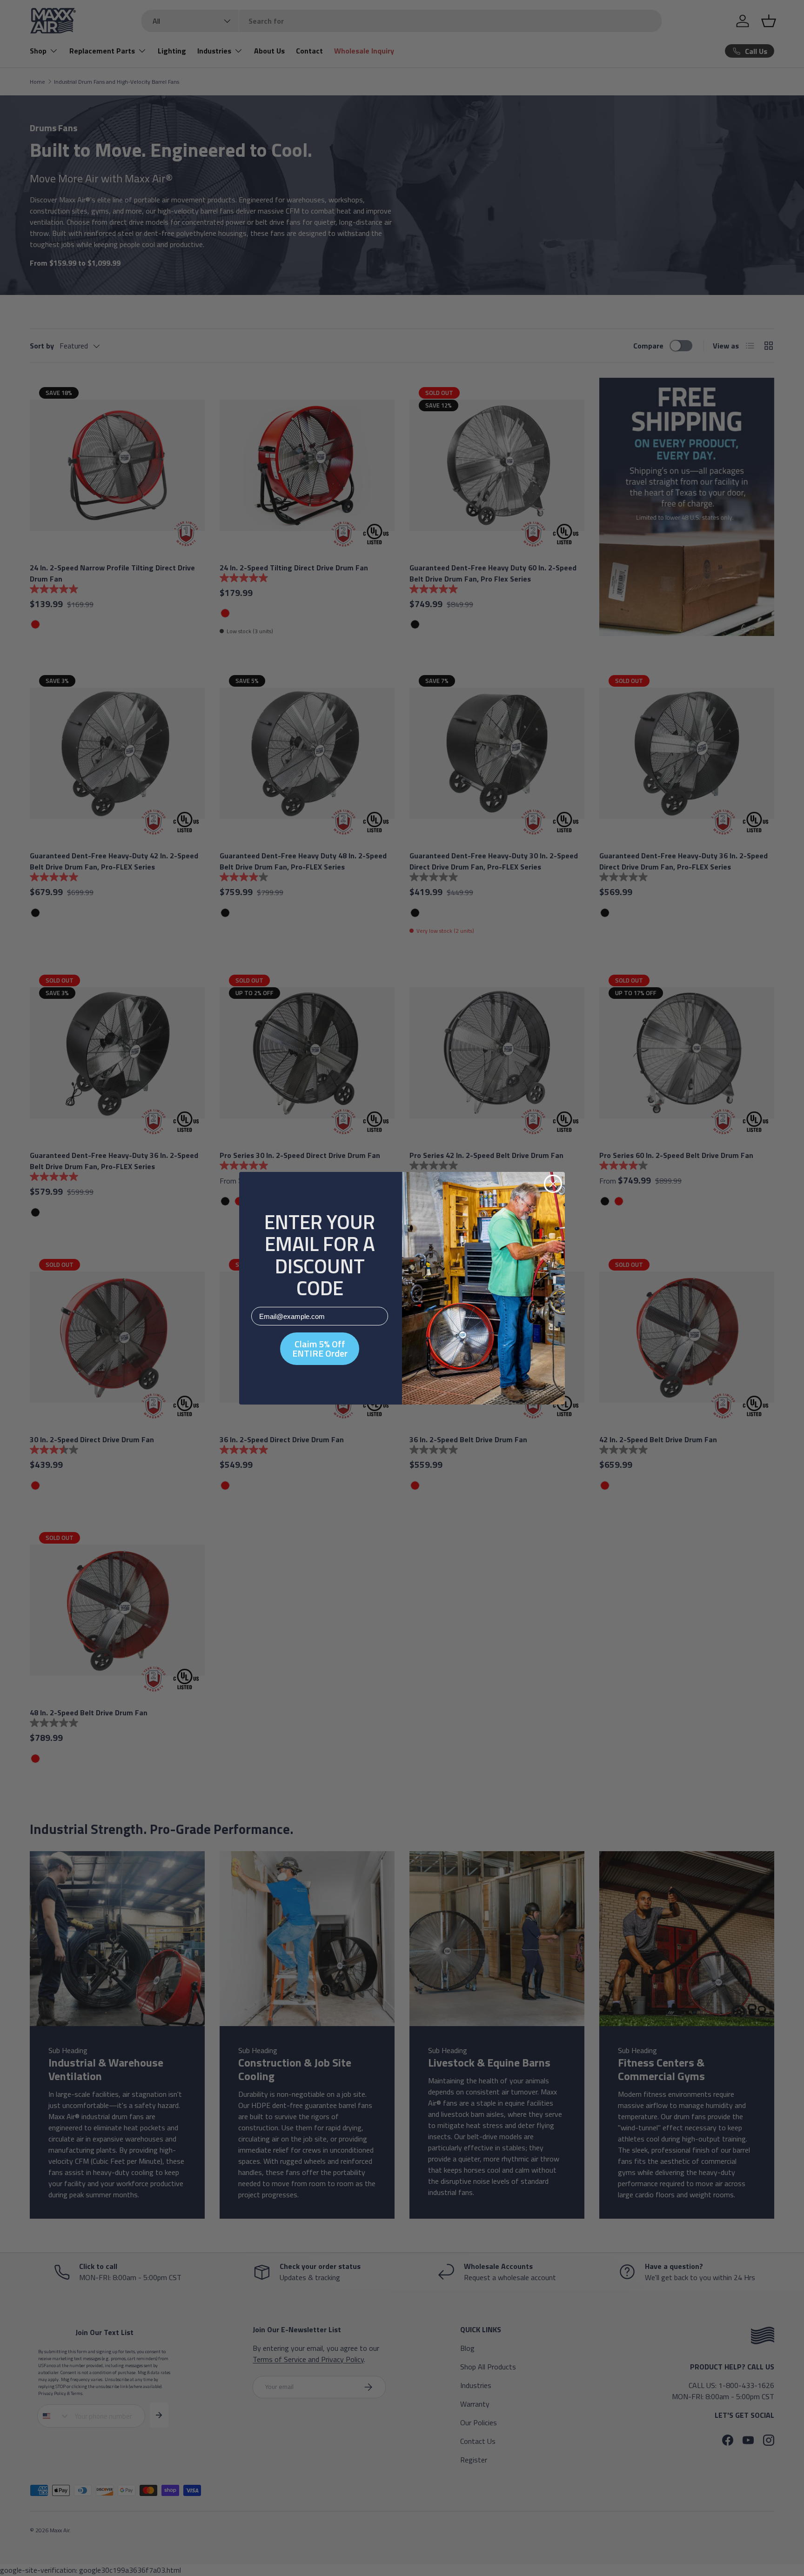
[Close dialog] (553, 1184)
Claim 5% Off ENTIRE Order (320, 1348)
